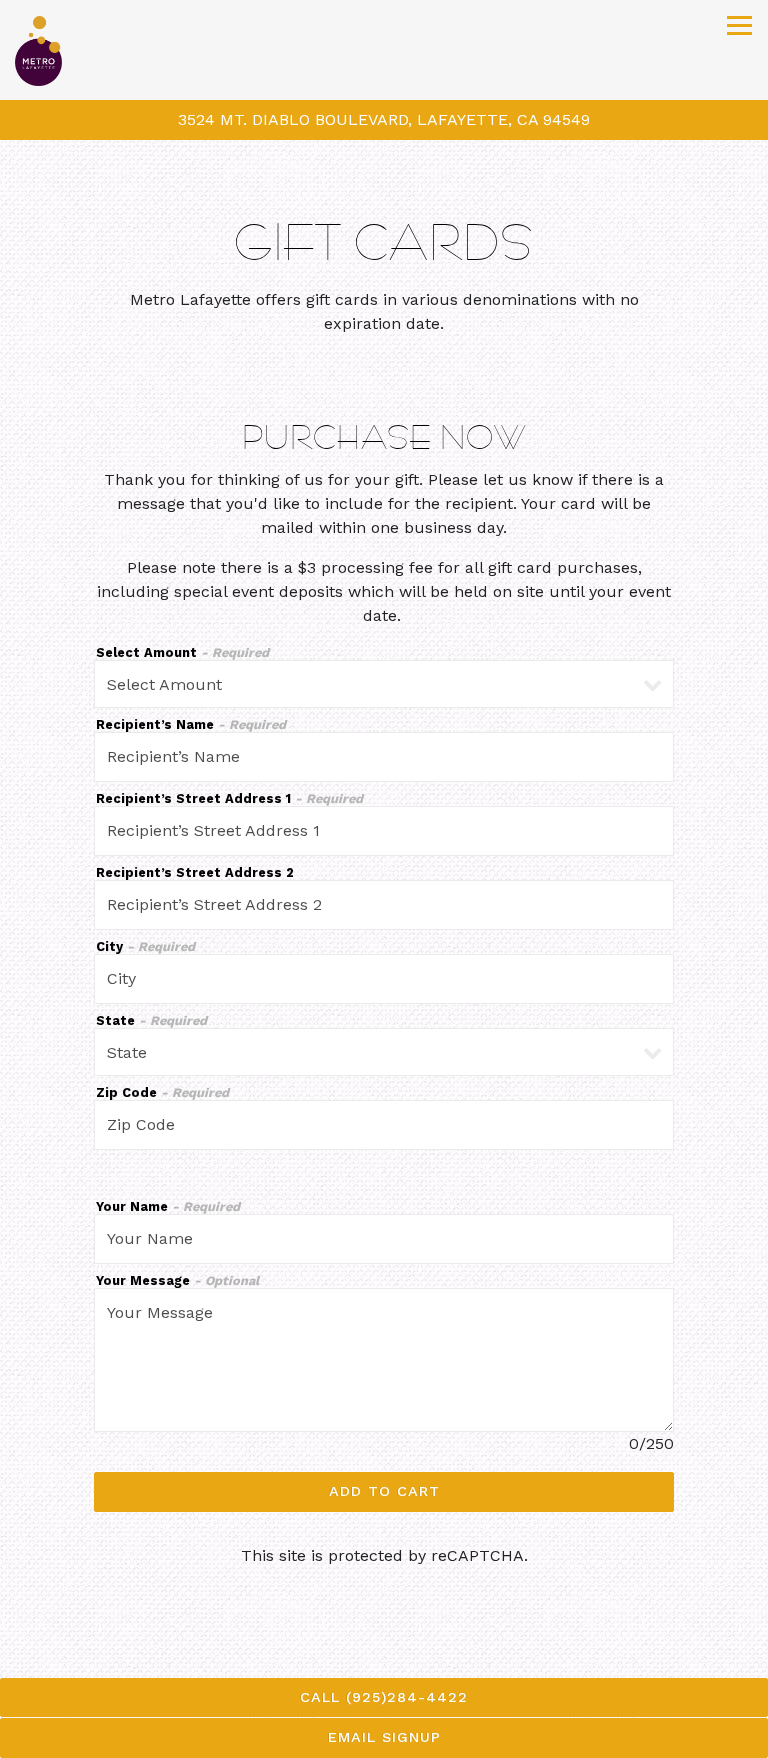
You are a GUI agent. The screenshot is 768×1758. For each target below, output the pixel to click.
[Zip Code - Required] (384, 1125)
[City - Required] (384, 979)
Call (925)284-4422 (384, 1697)
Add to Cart (384, 1491)
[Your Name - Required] (384, 1239)
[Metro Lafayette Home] (71, 50)
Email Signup (384, 1737)
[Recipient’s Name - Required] (384, 757)
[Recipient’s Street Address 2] (384, 905)
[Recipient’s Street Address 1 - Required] (384, 831)
